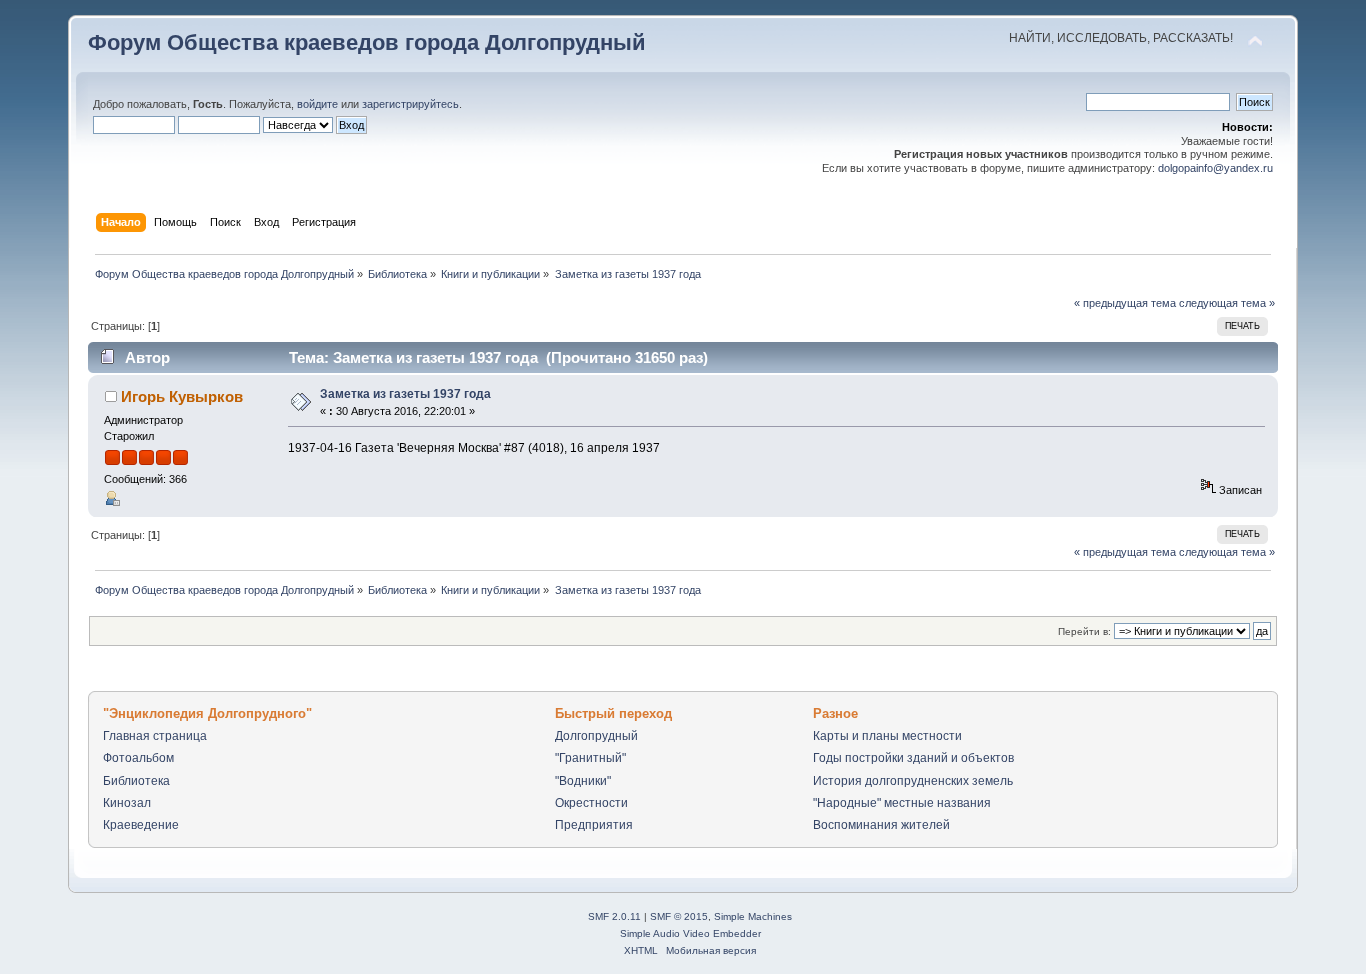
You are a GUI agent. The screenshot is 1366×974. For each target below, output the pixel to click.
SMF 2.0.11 (614, 916)
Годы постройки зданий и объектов (913, 758)
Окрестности (591, 803)
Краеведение (141, 825)
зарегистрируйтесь (410, 104)
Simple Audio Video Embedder (690, 933)
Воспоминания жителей (881, 825)
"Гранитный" (590, 758)
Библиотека (136, 781)
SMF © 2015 (679, 916)
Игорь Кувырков (182, 396)
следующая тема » (1227, 303)
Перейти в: (1084, 631)
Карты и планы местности (887, 736)
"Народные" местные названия (902, 803)
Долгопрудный (596, 736)
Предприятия (594, 825)
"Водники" (583, 781)
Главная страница (155, 736)
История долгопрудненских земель (913, 781)
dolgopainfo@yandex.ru (1215, 168)
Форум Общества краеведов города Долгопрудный (367, 42)
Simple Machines (753, 916)
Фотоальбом (138, 758)
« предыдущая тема (1125, 303)
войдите (317, 104)
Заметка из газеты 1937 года (405, 394)
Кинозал (127, 803)
